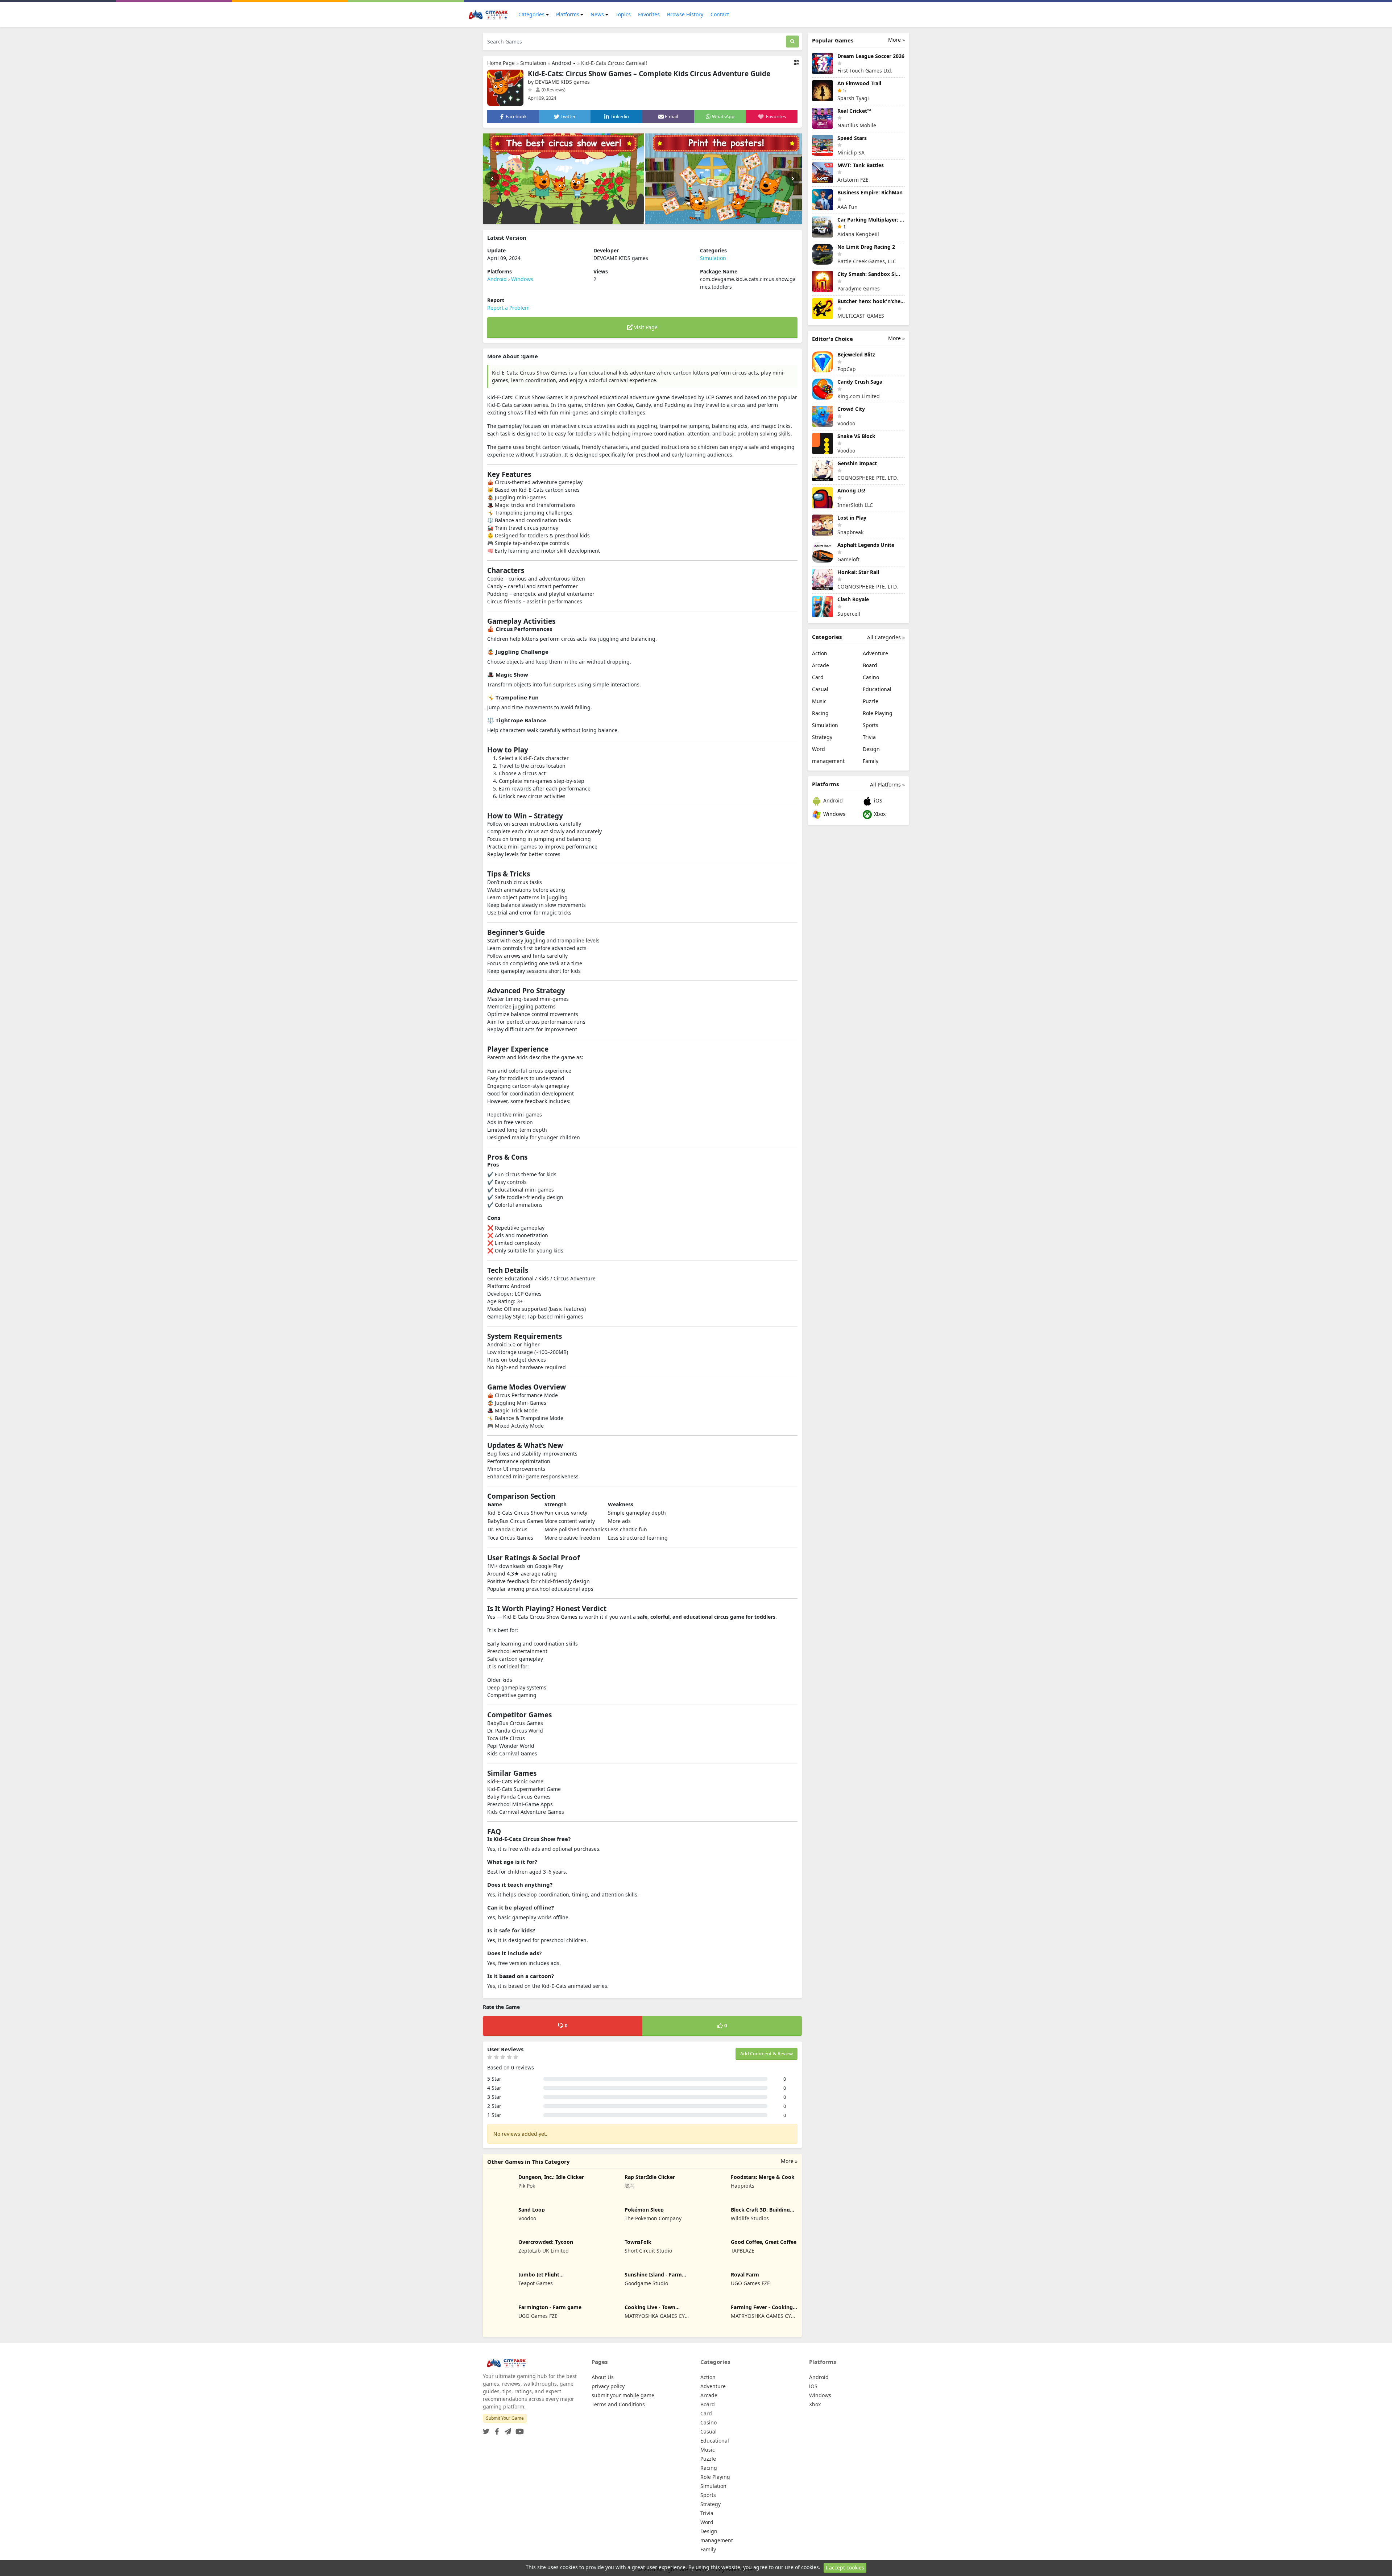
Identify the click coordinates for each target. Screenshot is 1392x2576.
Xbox (879, 814)
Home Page (501, 63)
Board (870, 665)
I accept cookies (845, 2567)
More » (789, 2161)
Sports (871, 725)
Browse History (685, 14)
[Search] (792, 42)
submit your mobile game (623, 2395)
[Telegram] (506, 2429)
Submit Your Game (505, 2418)
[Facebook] (496, 2429)
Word (819, 749)
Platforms (568, 14)
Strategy (822, 737)
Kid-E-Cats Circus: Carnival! (614, 63)
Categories (531, 14)
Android (562, 63)
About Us (603, 2377)
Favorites (649, 14)
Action (820, 653)
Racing (820, 713)
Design (871, 749)
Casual (820, 689)
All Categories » (886, 637)
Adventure (875, 653)
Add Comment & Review (767, 2053)
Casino (871, 677)
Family (871, 761)
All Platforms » (887, 785)
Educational (877, 689)
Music (819, 701)
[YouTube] (518, 2429)
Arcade (821, 665)
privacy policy (608, 2386)
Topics (623, 14)
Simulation (533, 63)
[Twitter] (486, 2429)
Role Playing (878, 713)
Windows (522, 279)
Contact (720, 14)
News (597, 14)
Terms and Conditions (618, 2404)
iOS (877, 800)
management (828, 761)
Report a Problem (508, 308)
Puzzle (871, 701)
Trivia (869, 737)
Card (818, 677)
